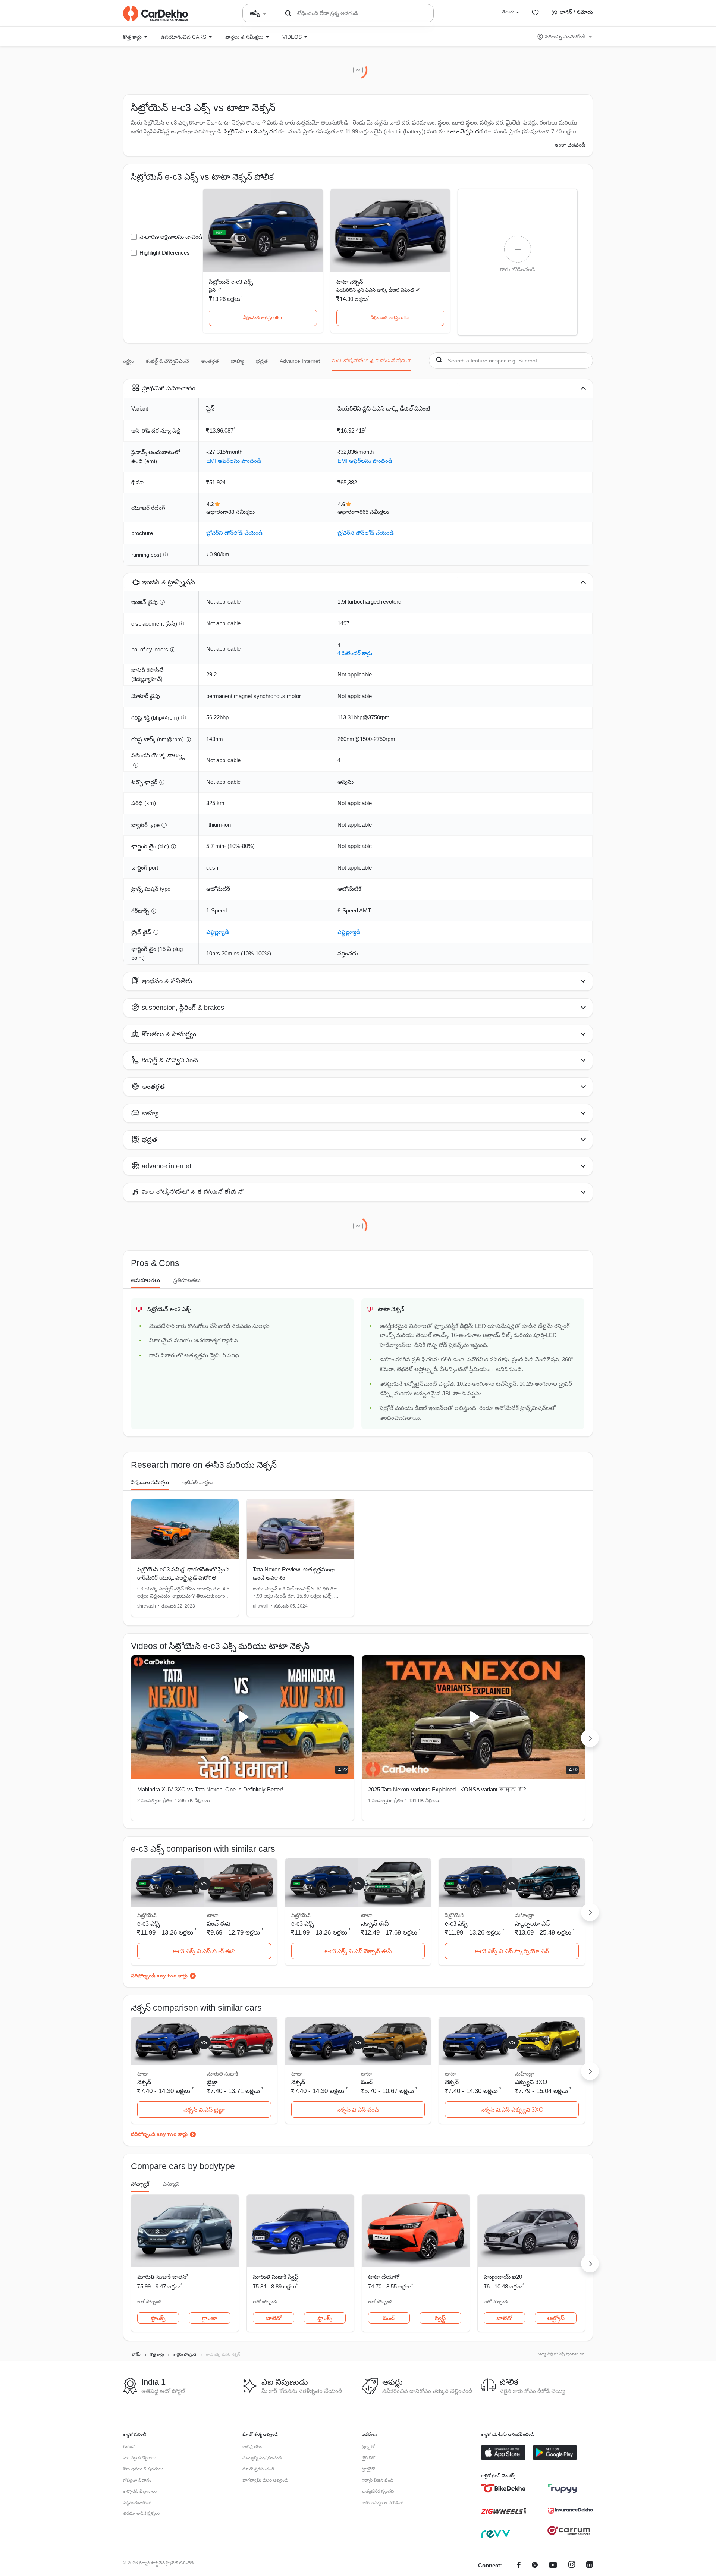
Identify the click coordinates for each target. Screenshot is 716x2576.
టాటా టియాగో (384, 2277)
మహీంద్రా (525, 1915)
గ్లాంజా (210, 2318)
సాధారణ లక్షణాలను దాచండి (171, 237)
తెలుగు (508, 12)
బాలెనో (273, 2318)
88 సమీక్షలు (241, 512)
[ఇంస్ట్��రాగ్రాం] (572, 2566)
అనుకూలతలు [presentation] (145, 1280)
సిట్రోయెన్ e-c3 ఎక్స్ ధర (250, 131)
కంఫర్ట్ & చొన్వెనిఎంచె (167, 361)
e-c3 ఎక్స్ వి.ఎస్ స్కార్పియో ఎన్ (512, 1951)
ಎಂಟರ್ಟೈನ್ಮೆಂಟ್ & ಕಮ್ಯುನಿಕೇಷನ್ (372, 361)
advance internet (300, 361)
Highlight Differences (165, 253)
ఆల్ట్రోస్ (556, 2318)
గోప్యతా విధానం (137, 2480)
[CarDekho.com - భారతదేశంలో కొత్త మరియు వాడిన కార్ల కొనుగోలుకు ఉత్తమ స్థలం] (156, 13)
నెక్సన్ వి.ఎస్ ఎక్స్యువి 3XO (512, 2110)
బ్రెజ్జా (212, 2082)
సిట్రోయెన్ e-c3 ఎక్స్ (231, 282)
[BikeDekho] (503, 2488)
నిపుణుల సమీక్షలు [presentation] (150, 1482)
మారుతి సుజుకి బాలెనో (162, 2277)
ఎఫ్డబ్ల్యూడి (218, 932)
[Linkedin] (590, 2566)
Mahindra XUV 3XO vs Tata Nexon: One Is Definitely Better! (210, 1789)
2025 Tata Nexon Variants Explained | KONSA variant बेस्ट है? (447, 1789)
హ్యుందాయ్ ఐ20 (503, 2277)
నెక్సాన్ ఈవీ (375, 1924)
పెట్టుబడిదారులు (137, 2503)
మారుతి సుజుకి (222, 2074)
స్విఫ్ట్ (440, 2318)
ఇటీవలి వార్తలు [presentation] (198, 1482)
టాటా (213, 1915)
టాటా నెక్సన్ (350, 282)
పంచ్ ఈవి (219, 1924)
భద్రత (262, 361)
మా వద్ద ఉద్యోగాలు (140, 2458)
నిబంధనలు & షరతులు (143, 2469)
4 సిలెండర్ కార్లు (355, 653)
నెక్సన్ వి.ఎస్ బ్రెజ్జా (204, 2110)
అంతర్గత (210, 361)
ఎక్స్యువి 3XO (531, 2082)
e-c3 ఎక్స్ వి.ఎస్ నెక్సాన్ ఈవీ (358, 1951)
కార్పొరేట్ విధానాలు (140, 2491)
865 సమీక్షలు (374, 512)
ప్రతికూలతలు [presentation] (187, 1280)
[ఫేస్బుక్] (519, 2566)
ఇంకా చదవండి (570, 145)
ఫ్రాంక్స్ (158, 2318)
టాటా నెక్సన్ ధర (465, 131)
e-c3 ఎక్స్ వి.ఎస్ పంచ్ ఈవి (204, 1951)
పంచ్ (367, 2082)
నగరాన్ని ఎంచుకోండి (565, 37)
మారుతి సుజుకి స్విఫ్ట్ (276, 2277)
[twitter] (535, 2566)
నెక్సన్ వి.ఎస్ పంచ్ (358, 2110)
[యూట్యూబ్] (553, 2566)
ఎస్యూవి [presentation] (171, 2184)
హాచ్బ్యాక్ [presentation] (140, 2184)
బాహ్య (237, 361)
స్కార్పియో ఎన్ (532, 1924)
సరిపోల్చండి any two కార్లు (159, 1976)
